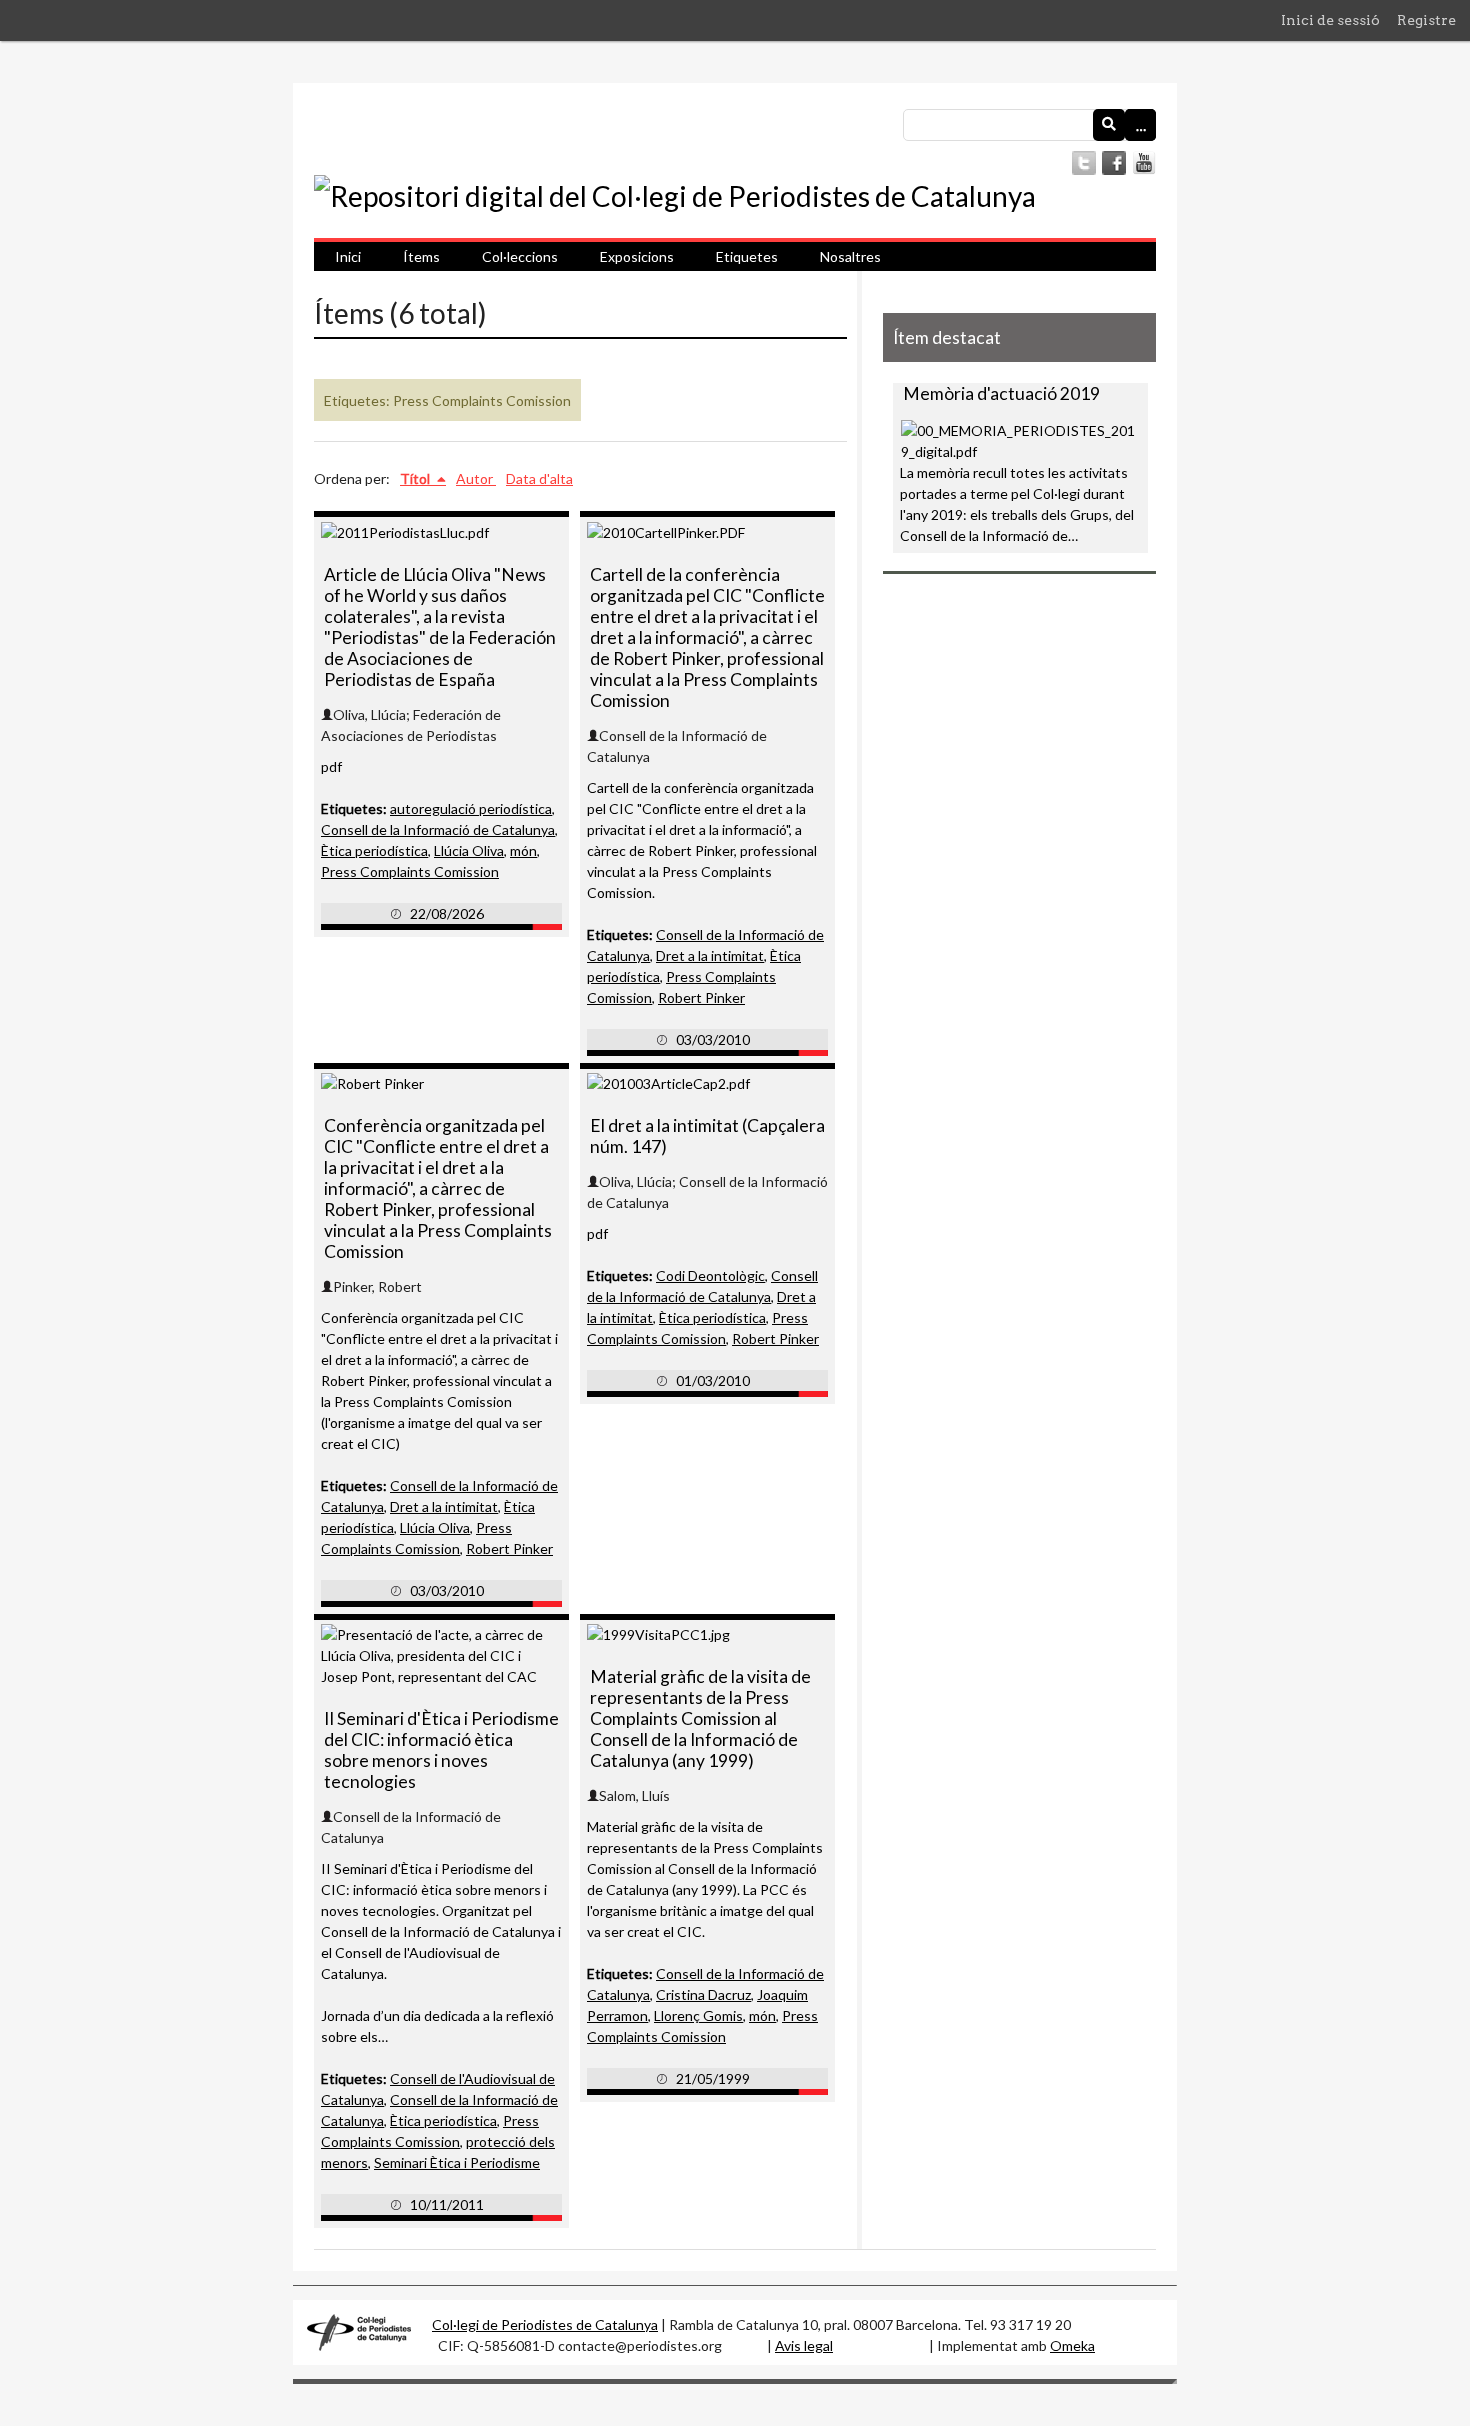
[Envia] (1109, 125)
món (523, 850)
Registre (1426, 20)
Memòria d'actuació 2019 (1001, 393)
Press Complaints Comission (410, 871)
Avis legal (804, 2345)
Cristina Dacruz (703, 1994)
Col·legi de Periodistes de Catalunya (545, 2324)
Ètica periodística (374, 850)
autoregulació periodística (471, 808)
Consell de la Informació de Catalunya (438, 829)
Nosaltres (850, 256)
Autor (476, 478)
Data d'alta (539, 478)
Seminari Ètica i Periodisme (457, 2162)
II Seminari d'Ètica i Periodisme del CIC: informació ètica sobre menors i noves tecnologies (441, 1750)
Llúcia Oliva (469, 850)
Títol (416, 478)
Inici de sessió (1330, 20)
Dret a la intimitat (710, 955)
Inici (348, 256)
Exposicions (637, 256)
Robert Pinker (701, 997)
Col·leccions (520, 256)
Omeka (1072, 2345)
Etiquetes (747, 256)
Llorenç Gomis (698, 2015)
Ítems (421, 256)
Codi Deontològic (710, 1275)
